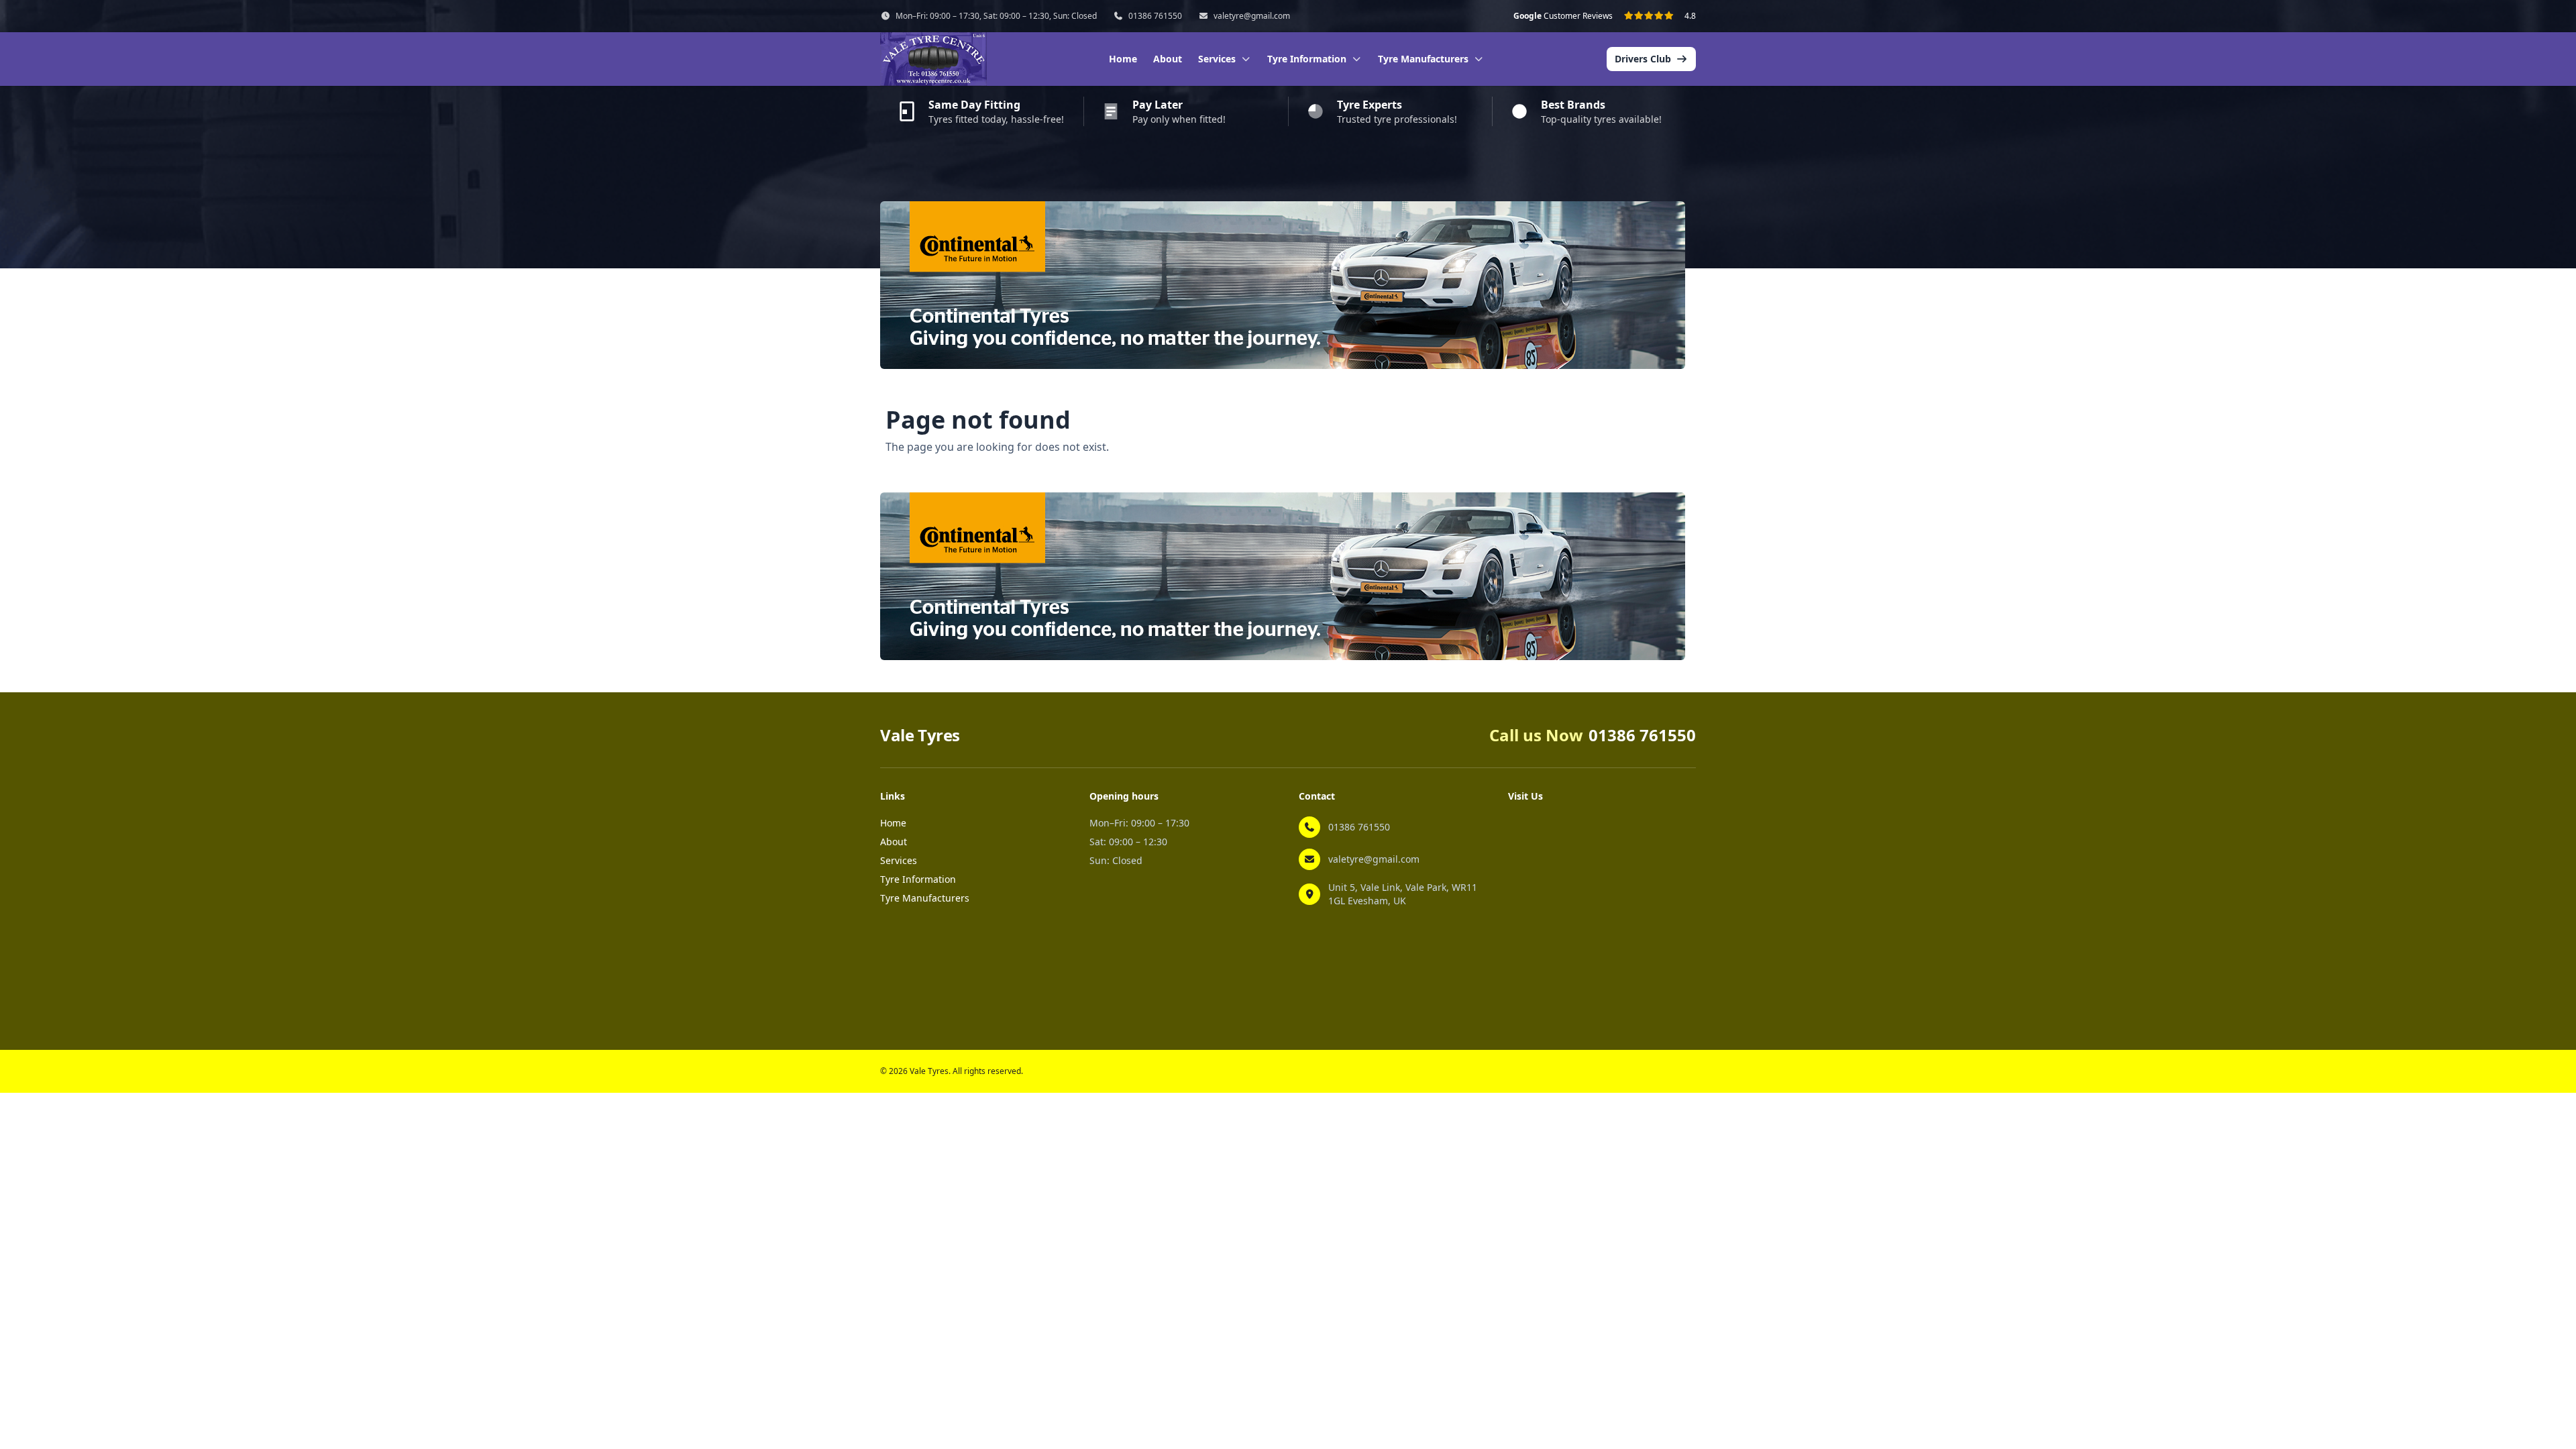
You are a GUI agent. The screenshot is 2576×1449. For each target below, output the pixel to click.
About (1168, 59)
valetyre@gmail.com (1252, 16)
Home (1123, 59)
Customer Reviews (1563, 16)
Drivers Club (1643, 59)
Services (899, 860)
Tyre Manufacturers (925, 898)
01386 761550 (1155, 16)
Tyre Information (918, 879)
